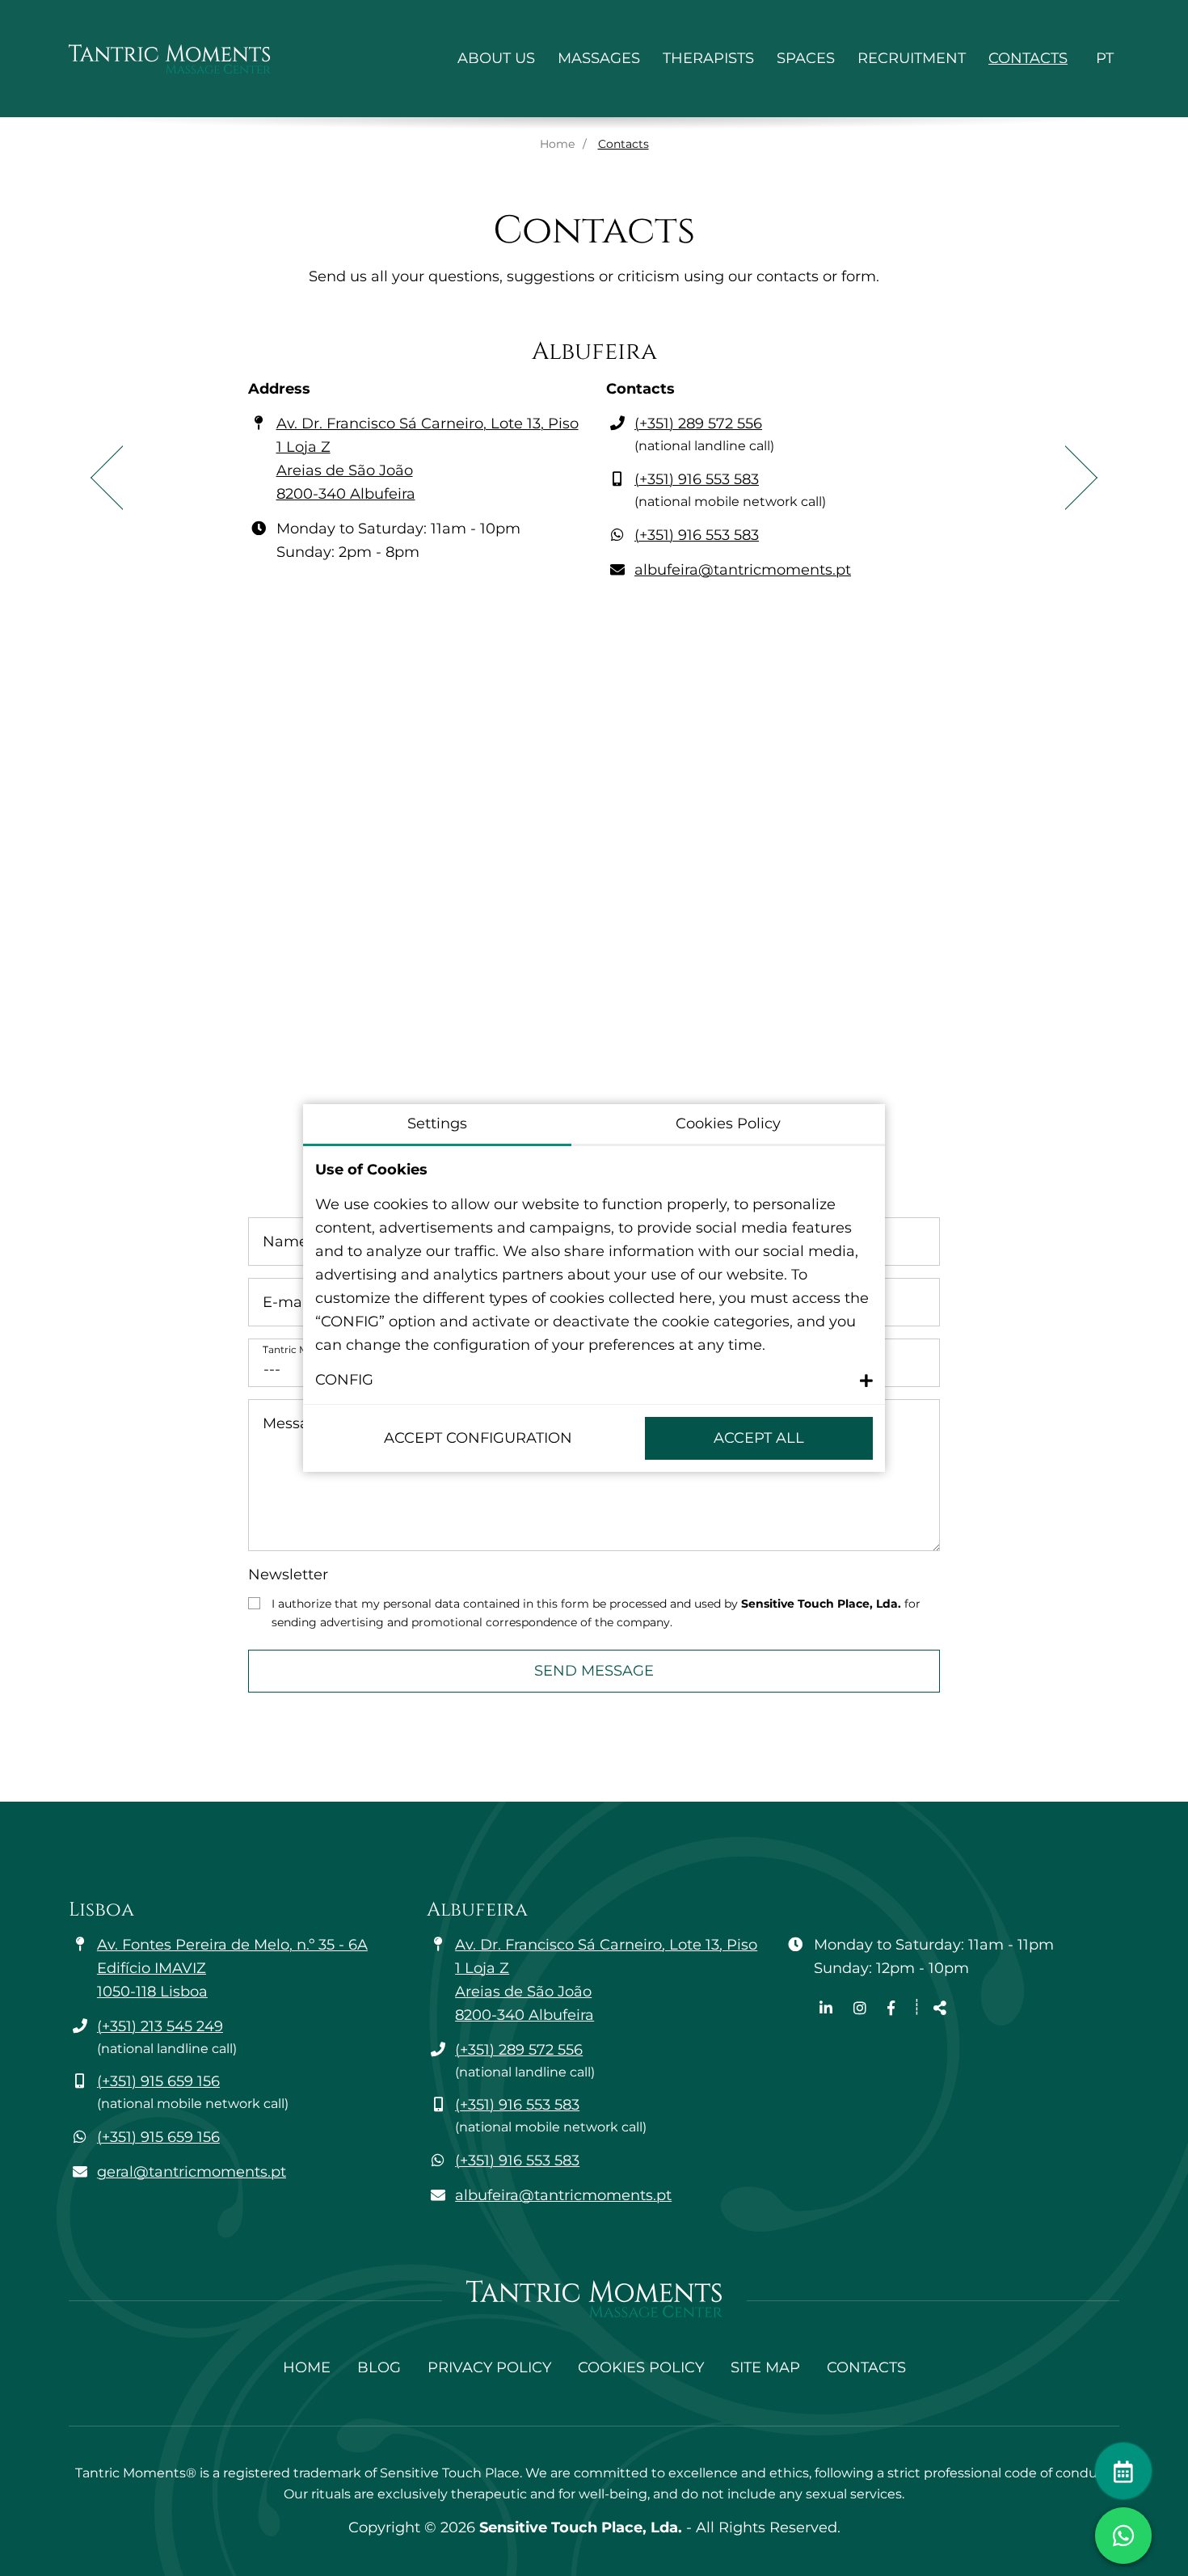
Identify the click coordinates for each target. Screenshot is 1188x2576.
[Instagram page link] (862, 2009)
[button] (594, 1380)
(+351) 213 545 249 (160, 2026)
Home (557, 144)
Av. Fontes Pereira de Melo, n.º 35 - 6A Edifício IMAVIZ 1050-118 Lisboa (232, 1968)
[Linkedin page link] (828, 2009)
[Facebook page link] (891, 2009)
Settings (437, 1124)
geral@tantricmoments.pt (192, 2172)
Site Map (765, 2367)
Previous (107, 478)
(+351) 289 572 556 (698, 424)
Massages (599, 58)
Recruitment (912, 58)
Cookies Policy (641, 2367)
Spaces (806, 58)
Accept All (759, 1438)
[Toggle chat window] (1123, 2536)
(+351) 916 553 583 (697, 479)
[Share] (940, 2009)
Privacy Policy (489, 2367)
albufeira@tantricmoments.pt (743, 570)
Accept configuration (478, 1438)
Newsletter (288, 1575)
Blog (379, 2367)
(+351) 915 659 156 (158, 2081)
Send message (594, 1671)
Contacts (1028, 58)
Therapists (708, 58)
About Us (496, 58)
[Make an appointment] (1123, 2471)
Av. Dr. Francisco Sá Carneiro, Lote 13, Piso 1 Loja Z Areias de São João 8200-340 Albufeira (428, 459)
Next (1081, 478)
